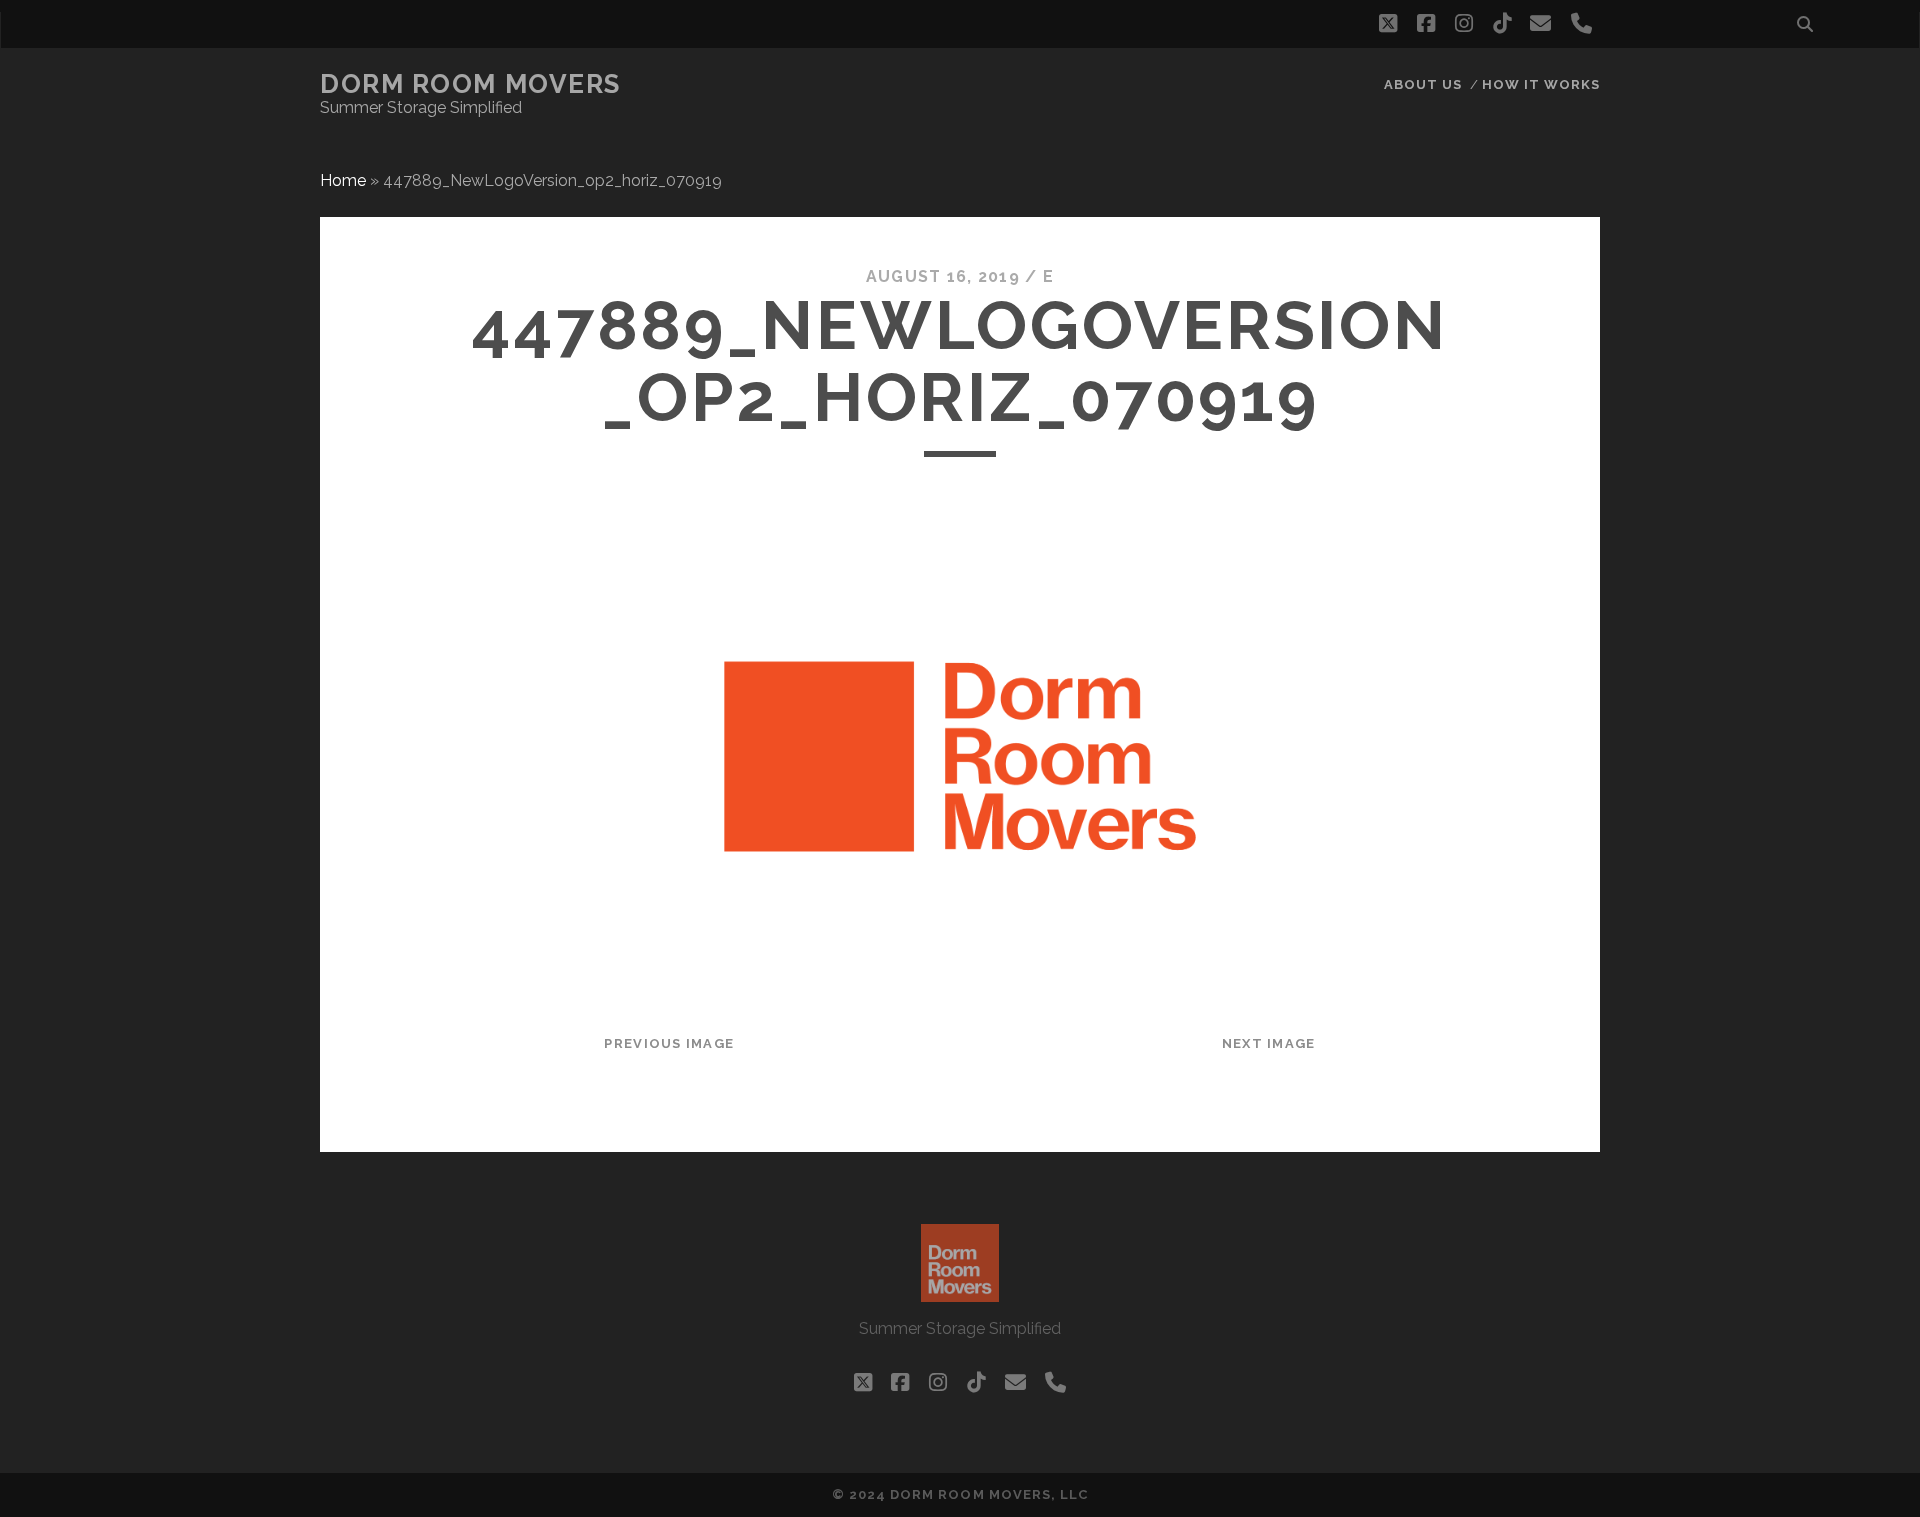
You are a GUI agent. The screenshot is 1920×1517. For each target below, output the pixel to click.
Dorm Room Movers (470, 84)
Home (343, 180)
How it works (1541, 84)
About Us (1423, 84)
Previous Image (669, 1043)
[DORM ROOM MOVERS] (960, 1293)
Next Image (1269, 1043)
